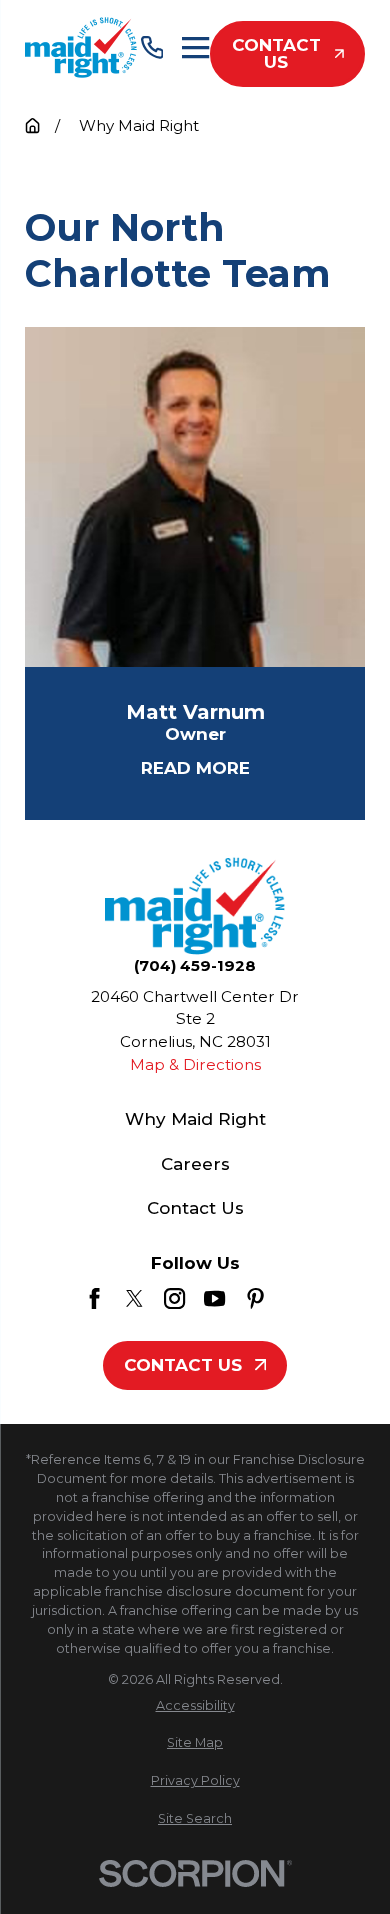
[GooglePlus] (295, 1298)
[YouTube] (214, 1298)
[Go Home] (32, 125)
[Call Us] (152, 47)
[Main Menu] (195, 47)
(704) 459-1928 (195, 965)
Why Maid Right (195, 1119)
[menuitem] (195, 1706)
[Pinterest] (255, 1298)
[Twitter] (134, 1298)
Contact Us (276, 53)
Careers (195, 1164)
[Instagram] (174, 1298)
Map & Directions (195, 1064)
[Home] (81, 47)
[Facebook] (94, 1298)
